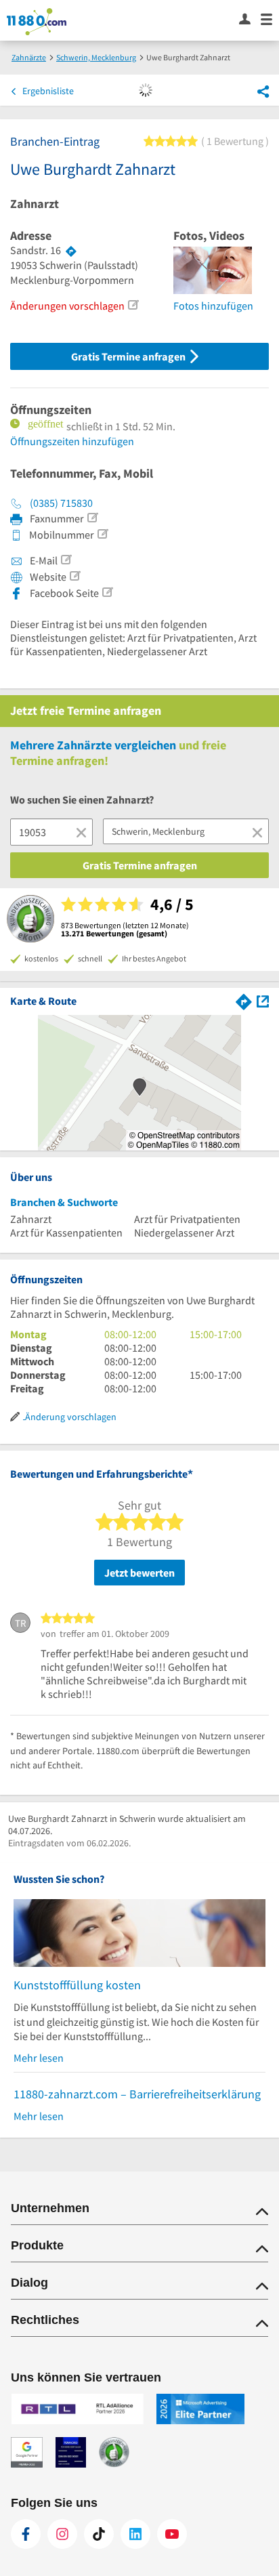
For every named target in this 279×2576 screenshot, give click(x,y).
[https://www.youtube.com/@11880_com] (172, 2534)
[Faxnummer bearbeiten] (92, 518)
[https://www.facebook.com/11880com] (26, 2534)
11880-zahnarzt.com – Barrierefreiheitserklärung (137, 2094)
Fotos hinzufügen (213, 306)
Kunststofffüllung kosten (77, 1985)
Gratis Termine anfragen (129, 356)
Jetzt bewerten (139, 1573)
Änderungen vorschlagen (67, 306)
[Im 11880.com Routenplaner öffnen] (244, 1000)
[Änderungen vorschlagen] (133, 305)
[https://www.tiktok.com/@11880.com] (99, 2534)
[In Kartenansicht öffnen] (263, 1000)
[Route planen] (71, 251)
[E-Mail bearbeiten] (66, 560)
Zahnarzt (35, 204)
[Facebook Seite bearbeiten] (107, 592)
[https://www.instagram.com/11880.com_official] (62, 2534)
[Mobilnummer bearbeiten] (102, 534)
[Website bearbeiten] (74, 576)
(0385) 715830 (61, 503)
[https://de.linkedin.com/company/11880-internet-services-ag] (135, 2534)
